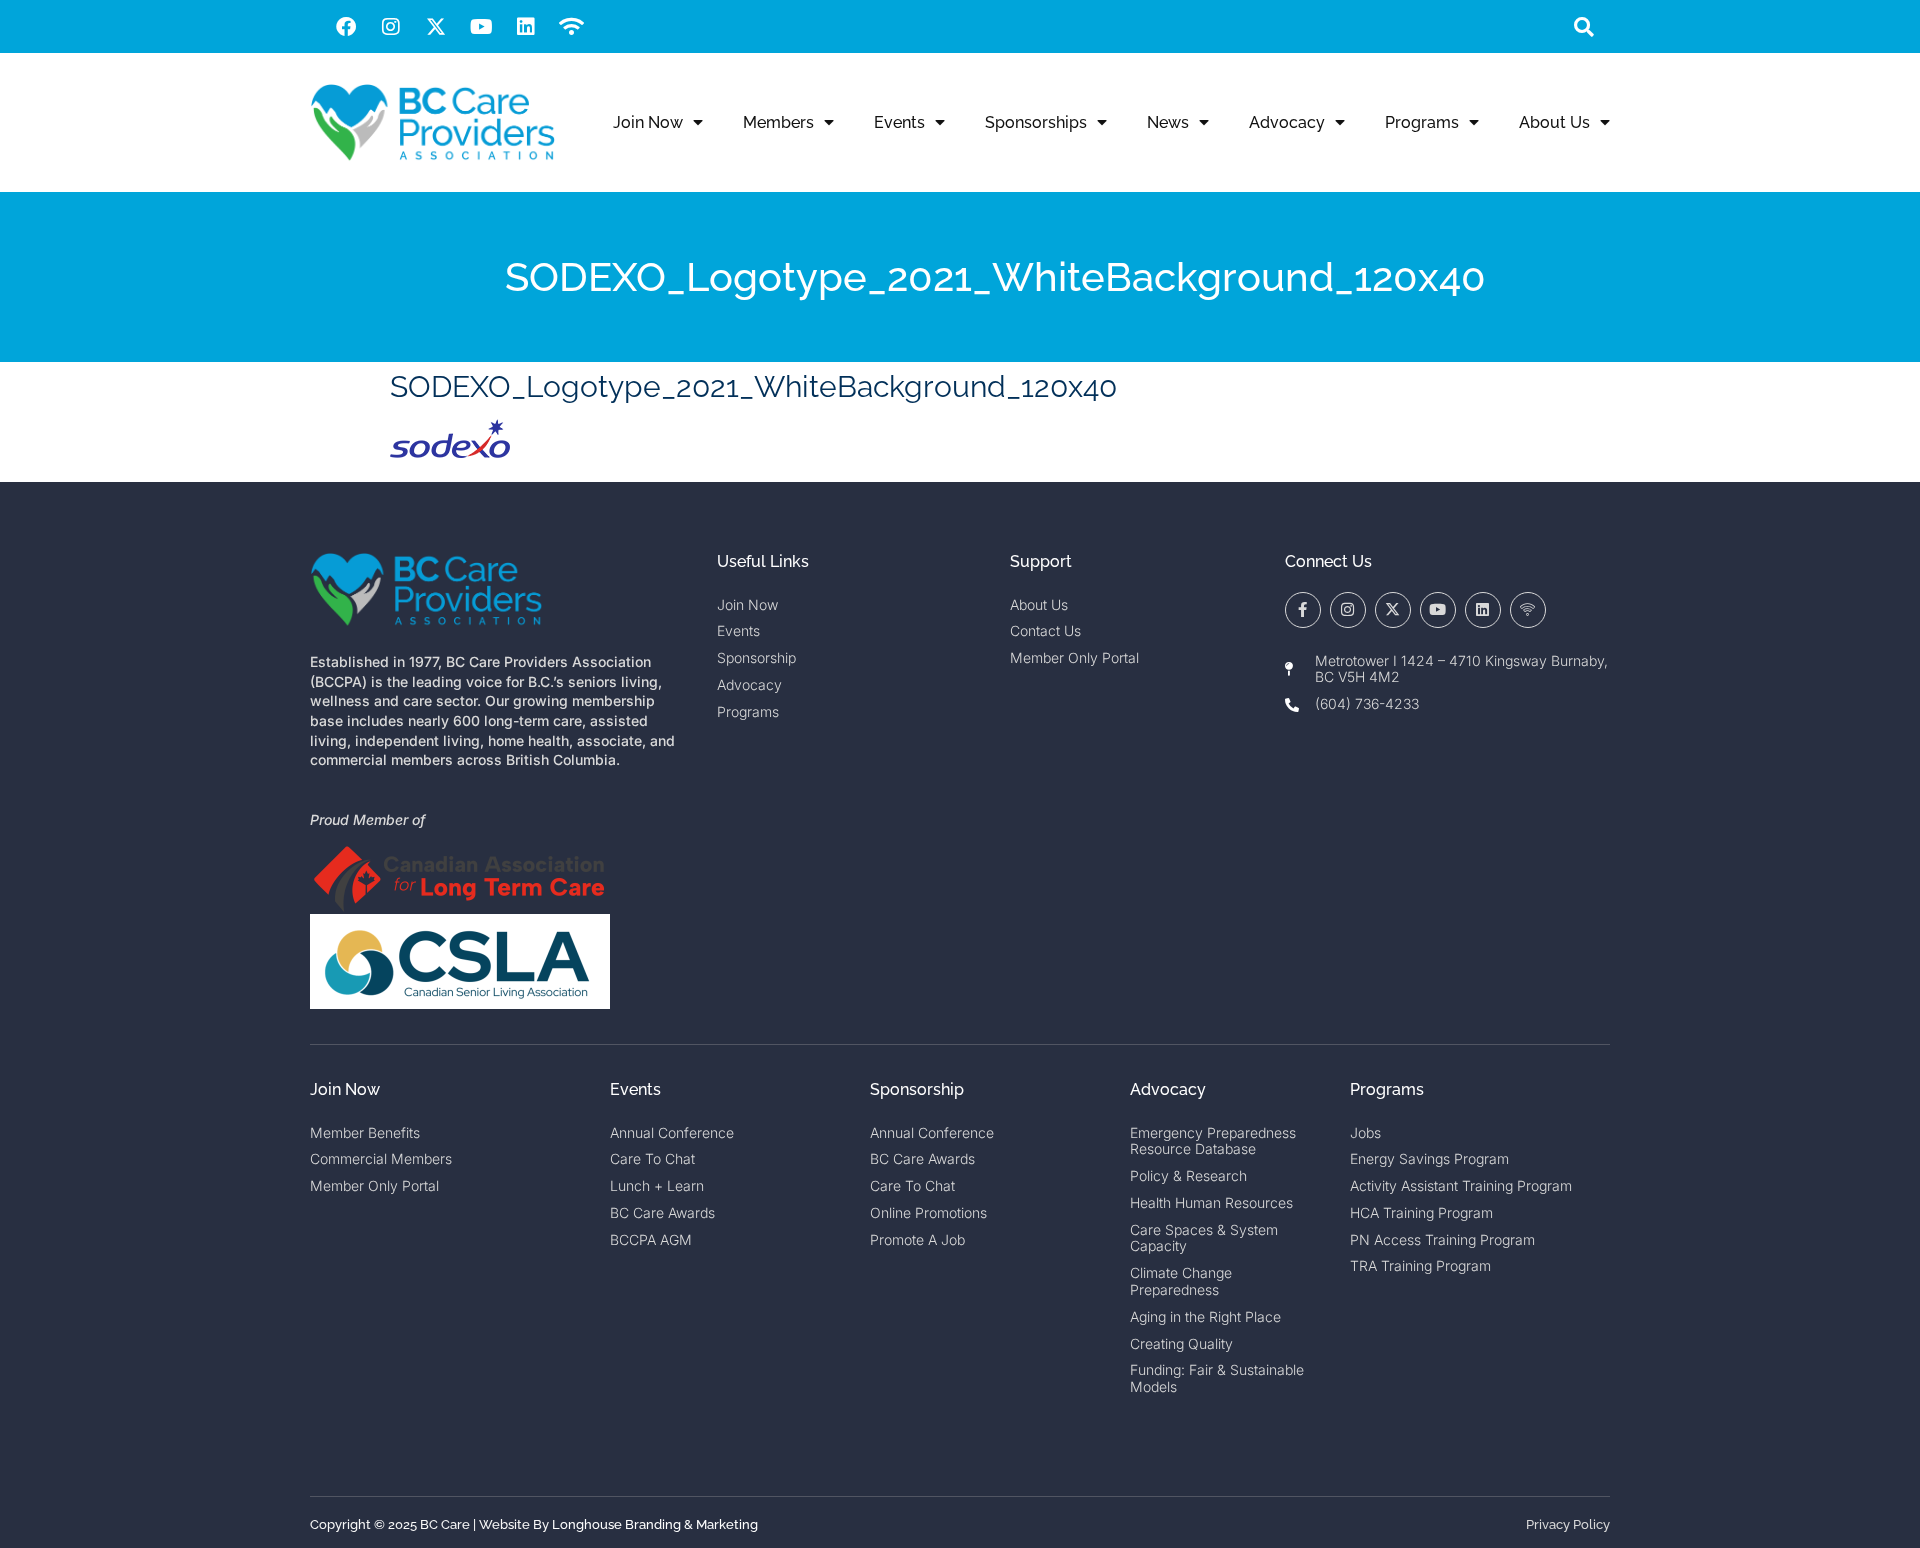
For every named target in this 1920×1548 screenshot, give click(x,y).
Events (899, 122)
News (1168, 122)
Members (778, 122)
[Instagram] (391, 27)
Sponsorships (1036, 122)
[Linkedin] (526, 27)
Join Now (648, 122)
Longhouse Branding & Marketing (655, 1524)
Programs (1422, 122)
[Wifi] (571, 27)
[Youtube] (481, 27)
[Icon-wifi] (1528, 610)
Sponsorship (917, 1089)
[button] (1583, 26)
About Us (1554, 122)
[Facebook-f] (1303, 610)
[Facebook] (346, 27)
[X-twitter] (436, 27)
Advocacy (1287, 122)
